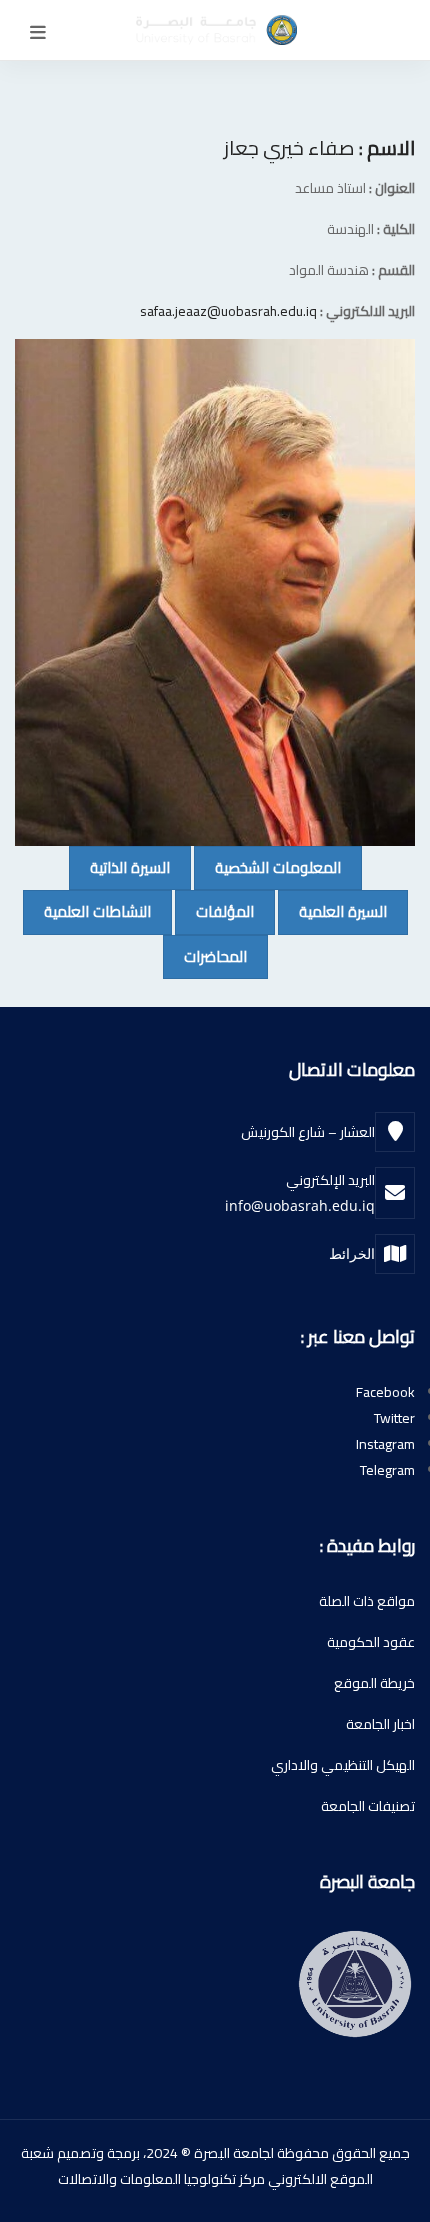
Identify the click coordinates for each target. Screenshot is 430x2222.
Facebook (385, 1392)
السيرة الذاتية (119, 867)
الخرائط (352, 1253)
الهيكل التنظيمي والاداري (343, 1765)
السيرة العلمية (332, 911)
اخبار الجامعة (380, 1724)
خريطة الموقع (374, 1683)
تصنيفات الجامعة (368, 1806)
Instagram (385, 1444)
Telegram (387, 1470)
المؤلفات (214, 911)
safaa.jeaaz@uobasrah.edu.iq (228, 311)
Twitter (394, 1418)
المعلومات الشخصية (267, 867)
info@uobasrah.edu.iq (300, 1205)
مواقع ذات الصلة (367, 1601)
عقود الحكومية (371, 1642)
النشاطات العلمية (87, 911)
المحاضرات (205, 956)
